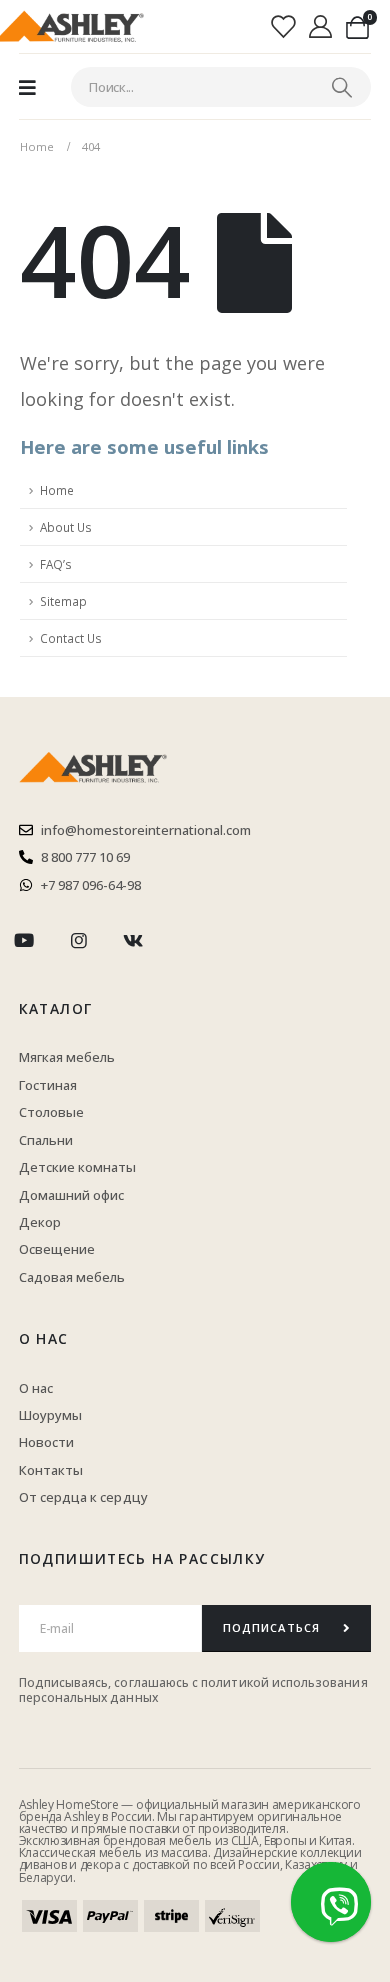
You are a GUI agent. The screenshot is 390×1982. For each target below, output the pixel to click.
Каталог (56, 1008)
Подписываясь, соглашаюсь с (110, 1682)
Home (57, 490)
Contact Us (71, 638)
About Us (66, 527)
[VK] (133, 941)
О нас (44, 1338)
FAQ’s (56, 564)
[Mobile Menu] (27, 87)
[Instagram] (78, 941)
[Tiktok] (187, 941)
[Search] (342, 87)
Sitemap (63, 601)
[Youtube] (24, 941)
